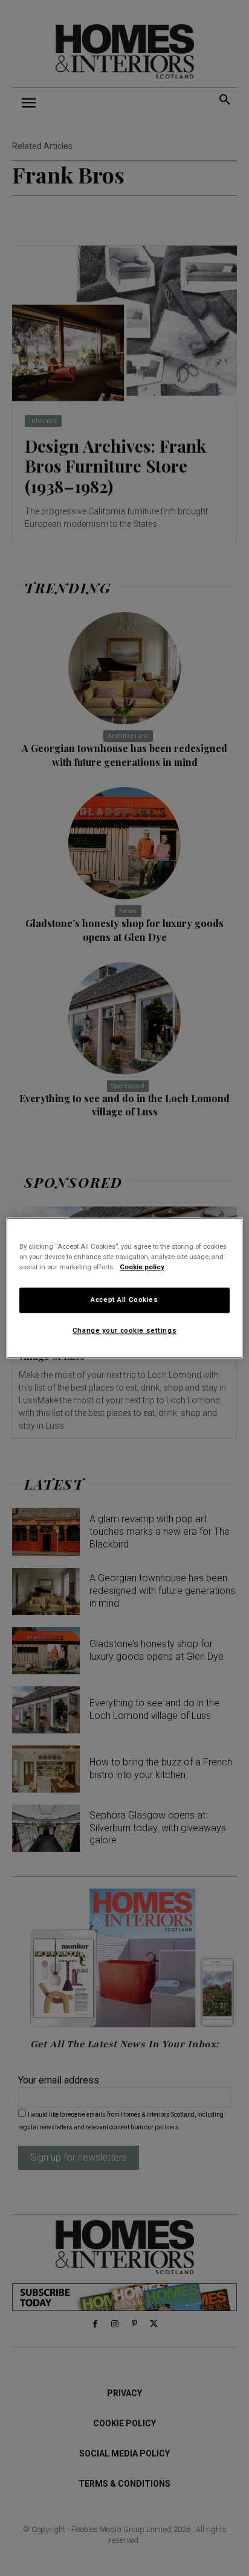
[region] (124, 1288)
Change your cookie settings (124, 1331)
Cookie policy (142, 1267)
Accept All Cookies (124, 1300)
